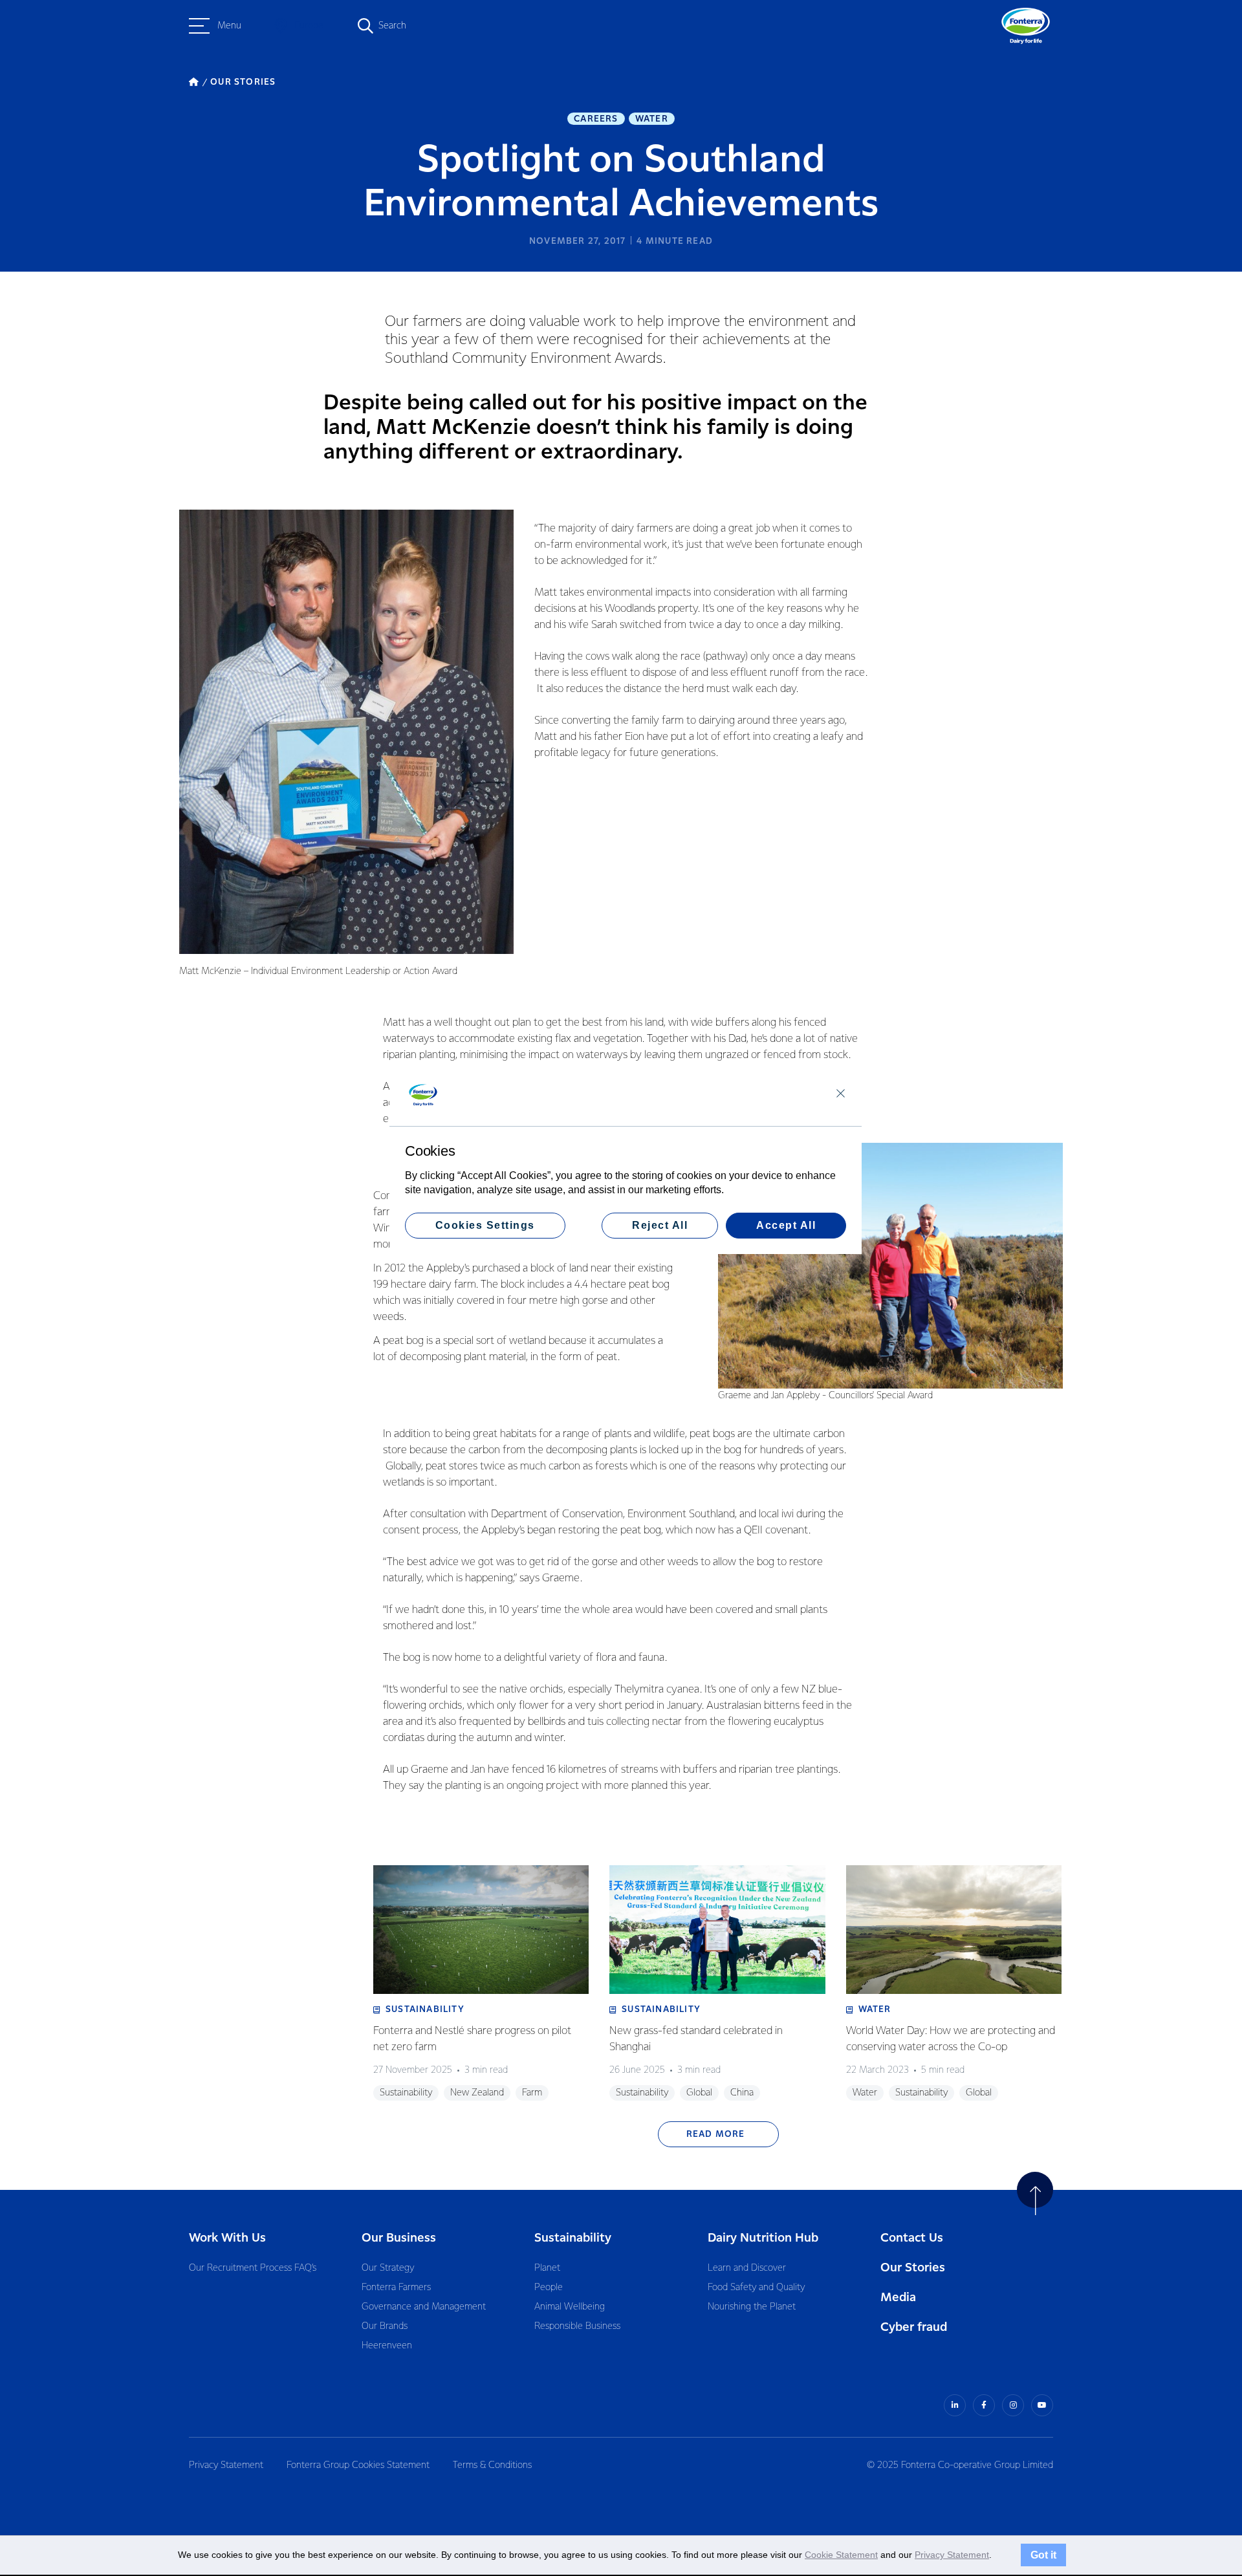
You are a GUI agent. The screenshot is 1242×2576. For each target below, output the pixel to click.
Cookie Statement (841, 2555)
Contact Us (912, 2238)
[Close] (841, 1093)
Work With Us (227, 2238)
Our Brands (385, 2326)
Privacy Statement (226, 2465)
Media (898, 2298)
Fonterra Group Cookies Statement (358, 2465)
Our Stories (913, 2268)
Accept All (786, 1225)
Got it (1043, 2555)
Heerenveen (387, 2346)
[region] (626, 1159)
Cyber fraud (914, 2327)
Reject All (660, 1225)
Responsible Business (577, 2326)
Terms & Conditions (492, 2465)
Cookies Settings (485, 1225)
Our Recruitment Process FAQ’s (253, 2268)
